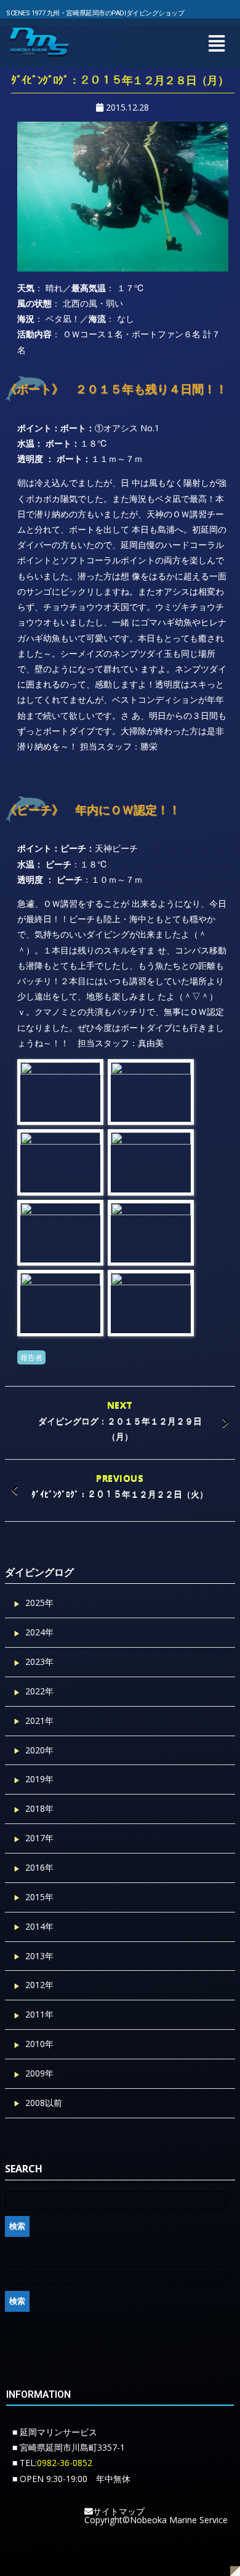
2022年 (39, 1691)
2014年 (39, 1926)
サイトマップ (119, 2511)
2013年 (39, 1956)
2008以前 (44, 2103)
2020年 (39, 1750)
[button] (216, 43)
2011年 (39, 2014)
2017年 (39, 1838)
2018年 (39, 1808)
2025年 (39, 1603)
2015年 (39, 1897)
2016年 (39, 1867)
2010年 (39, 2044)
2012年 (39, 1985)
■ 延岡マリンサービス (55, 2432)
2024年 (39, 1632)
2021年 (39, 1721)
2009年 (39, 2073)
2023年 (39, 1662)
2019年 (39, 1779)
